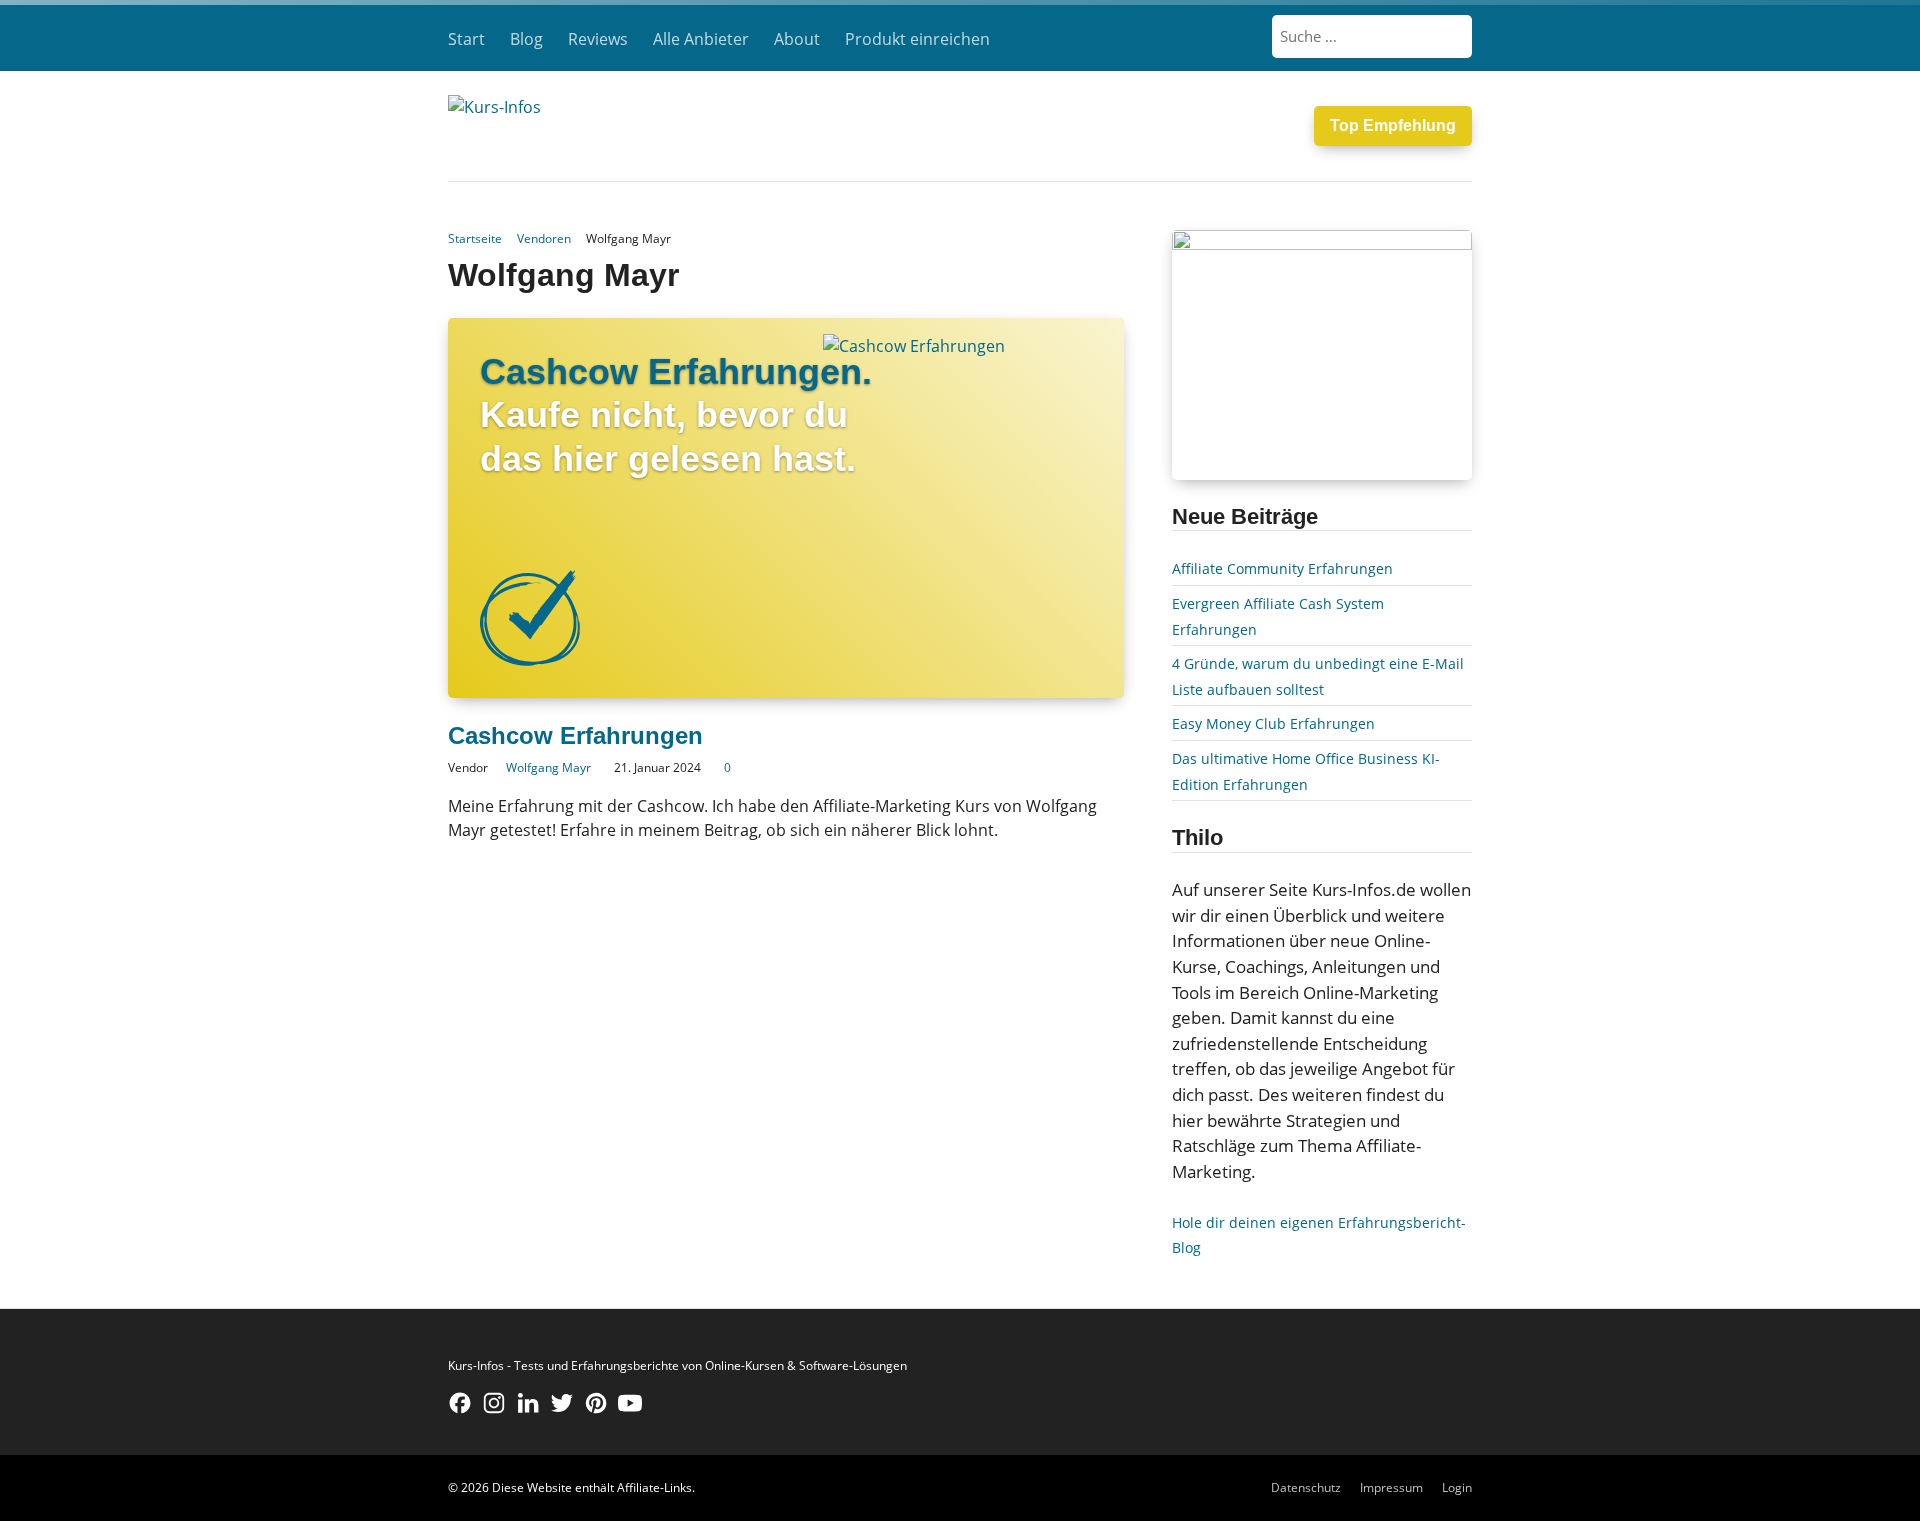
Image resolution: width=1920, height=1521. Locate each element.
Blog (526, 39)
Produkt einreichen (917, 39)
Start (466, 39)
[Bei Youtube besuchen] (630, 1403)
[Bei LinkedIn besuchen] (528, 1403)
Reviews (598, 39)
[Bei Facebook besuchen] (460, 1403)
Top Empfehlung (1393, 125)
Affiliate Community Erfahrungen (1282, 568)
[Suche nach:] (1373, 36)
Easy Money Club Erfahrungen (1273, 723)
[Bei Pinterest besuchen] (596, 1403)
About (797, 39)
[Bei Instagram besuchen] (494, 1403)
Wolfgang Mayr (548, 767)
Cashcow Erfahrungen (575, 735)
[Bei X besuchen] (562, 1403)
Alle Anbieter (701, 39)
